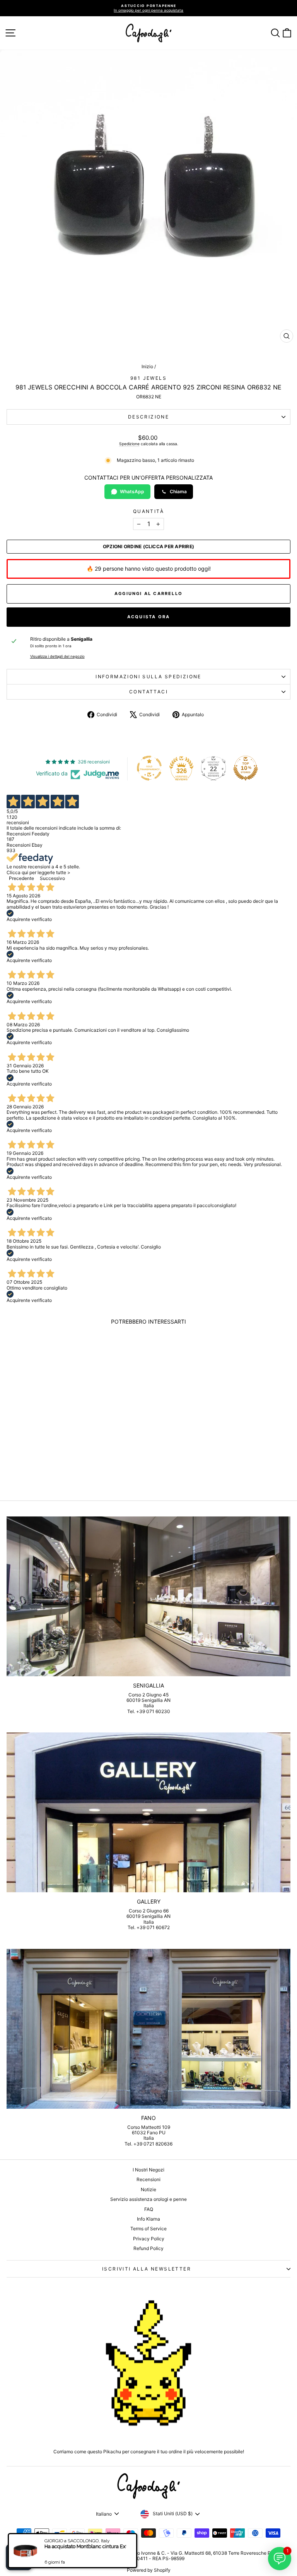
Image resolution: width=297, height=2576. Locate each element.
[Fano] (148, 2029)
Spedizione (129, 444)
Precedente (21, 878)
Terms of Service (148, 2229)
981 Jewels (148, 378)
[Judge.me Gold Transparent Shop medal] (149, 768)
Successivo (52, 878)
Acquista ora (148, 617)
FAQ (149, 2209)
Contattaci (148, 692)
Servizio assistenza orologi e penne (148, 2199)
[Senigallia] (148, 1596)
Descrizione (148, 417)
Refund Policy (148, 2248)
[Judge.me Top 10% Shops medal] (246, 768)
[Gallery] (148, 1812)
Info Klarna (148, 2219)
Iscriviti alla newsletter (147, 2269)
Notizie (148, 2189)
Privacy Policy (149, 2239)
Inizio (147, 366)
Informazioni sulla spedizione (148, 677)
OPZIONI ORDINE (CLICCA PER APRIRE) (148, 547)
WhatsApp (132, 491)
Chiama (178, 491)
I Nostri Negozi (148, 2170)
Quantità (148, 511)
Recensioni (148, 2179)
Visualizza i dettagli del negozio (57, 656)
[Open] (19, 2557)
